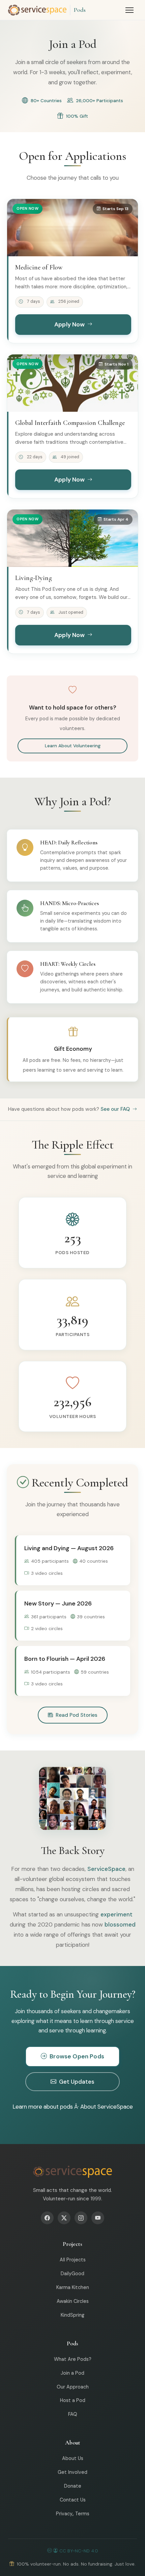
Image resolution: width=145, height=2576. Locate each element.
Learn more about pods (43, 2107)
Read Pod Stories (77, 1715)
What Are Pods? (73, 2359)
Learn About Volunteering (73, 746)
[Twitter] (64, 2218)
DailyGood (72, 2274)
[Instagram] (81, 2218)
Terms (82, 2514)
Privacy (64, 2514)
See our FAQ (116, 1109)
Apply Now (70, 324)
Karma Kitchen (73, 2287)
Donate (73, 2486)
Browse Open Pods (77, 2056)
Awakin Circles (73, 2301)
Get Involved (72, 2472)
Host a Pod (73, 2400)
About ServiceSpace (107, 2107)
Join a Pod (72, 2373)
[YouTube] (98, 2218)
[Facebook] (47, 2218)
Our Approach (73, 2387)
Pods (80, 10)
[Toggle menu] (129, 10)
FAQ (73, 2414)
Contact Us (73, 2500)
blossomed (120, 1924)
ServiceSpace (106, 1869)
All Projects (73, 2260)
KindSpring (72, 2315)
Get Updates (77, 2082)
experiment (117, 1914)
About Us (73, 2458)
